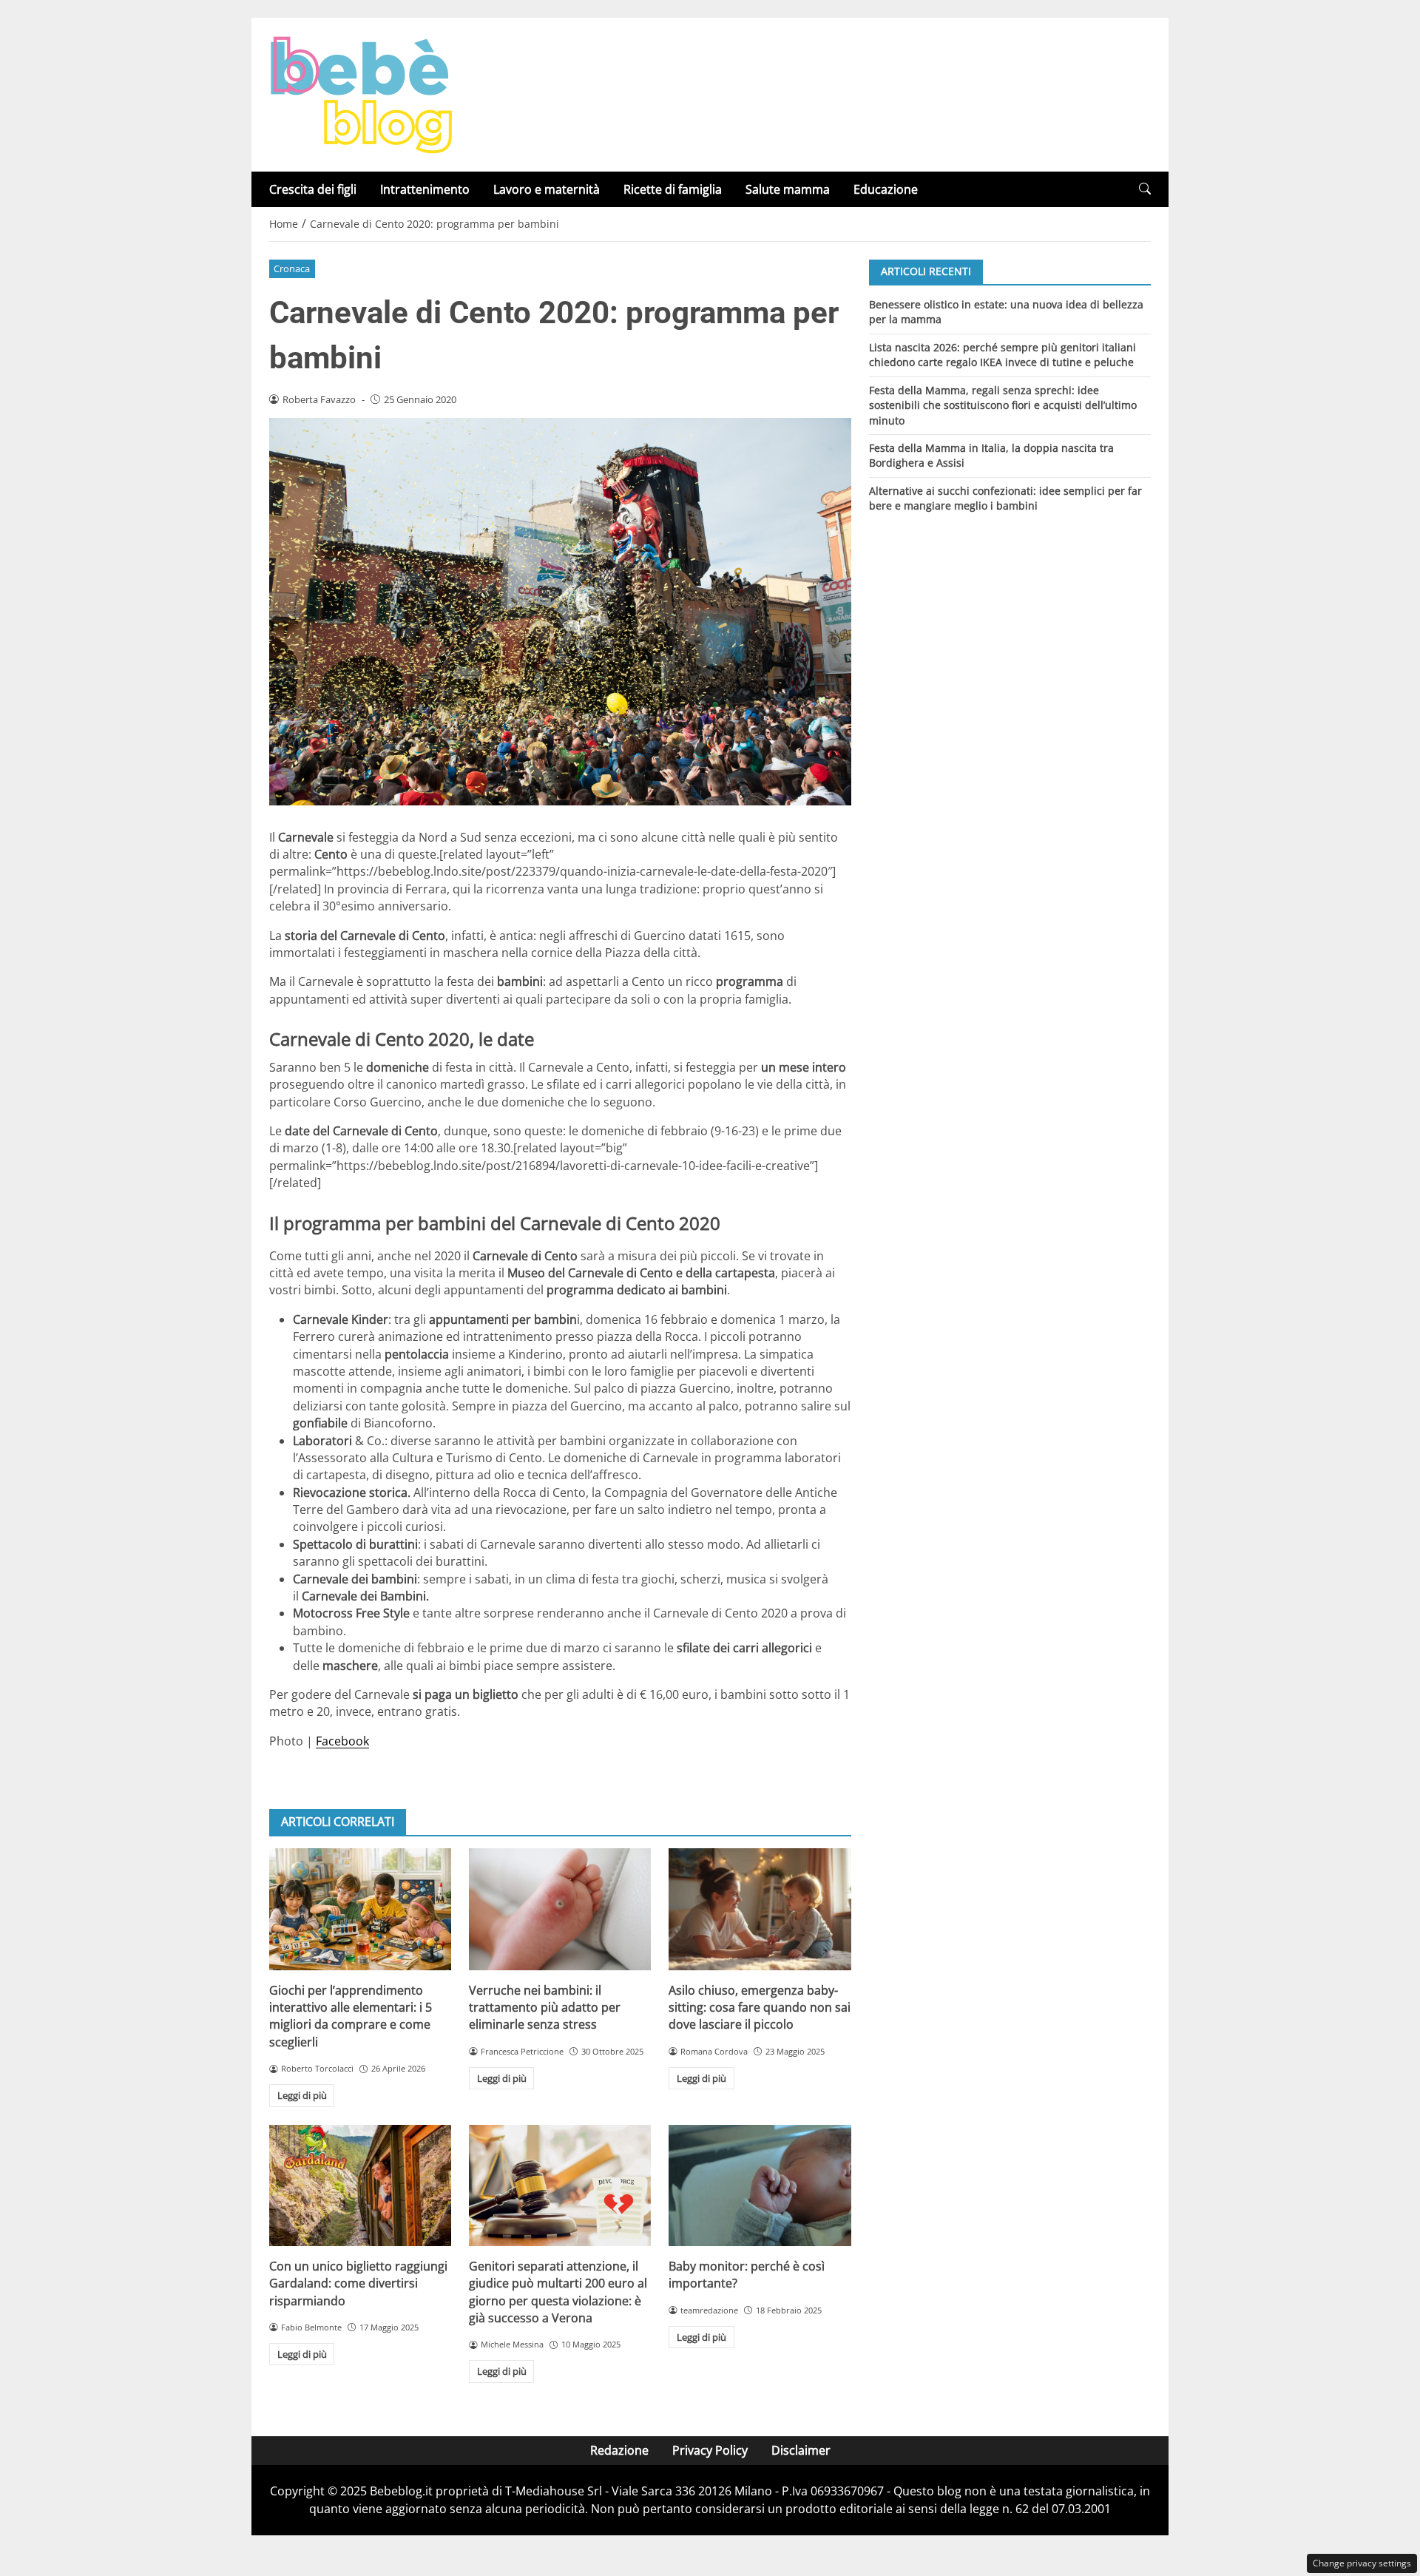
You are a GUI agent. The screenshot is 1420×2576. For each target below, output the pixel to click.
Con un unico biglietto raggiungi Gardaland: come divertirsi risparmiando (358, 2283)
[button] (1145, 189)
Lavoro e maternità (547, 189)
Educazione (886, 189)
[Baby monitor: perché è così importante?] (760, 2185)
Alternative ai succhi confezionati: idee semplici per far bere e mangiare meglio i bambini (1005, 498)
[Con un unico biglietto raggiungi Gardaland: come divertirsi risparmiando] (360, 2185)
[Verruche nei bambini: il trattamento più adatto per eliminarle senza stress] (560, 1909)
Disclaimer (801, 2450)
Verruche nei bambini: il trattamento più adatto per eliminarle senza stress (545, 2008)
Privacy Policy (710, 2450)
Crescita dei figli (313, 189)
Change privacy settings (1362, 2563)
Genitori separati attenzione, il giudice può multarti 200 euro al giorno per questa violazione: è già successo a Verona (558, 2292)
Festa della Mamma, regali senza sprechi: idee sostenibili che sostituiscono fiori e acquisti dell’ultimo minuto (1003, 405)
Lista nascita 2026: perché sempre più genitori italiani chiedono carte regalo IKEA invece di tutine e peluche (1003, 354)
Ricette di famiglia (673, 189)
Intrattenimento (425, 189)
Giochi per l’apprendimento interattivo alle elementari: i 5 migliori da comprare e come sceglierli (351, 2016)
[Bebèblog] (361, 93)
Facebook (342, 1741)
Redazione (619, 2450)
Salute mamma (788, 189)
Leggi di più (302, 2095)
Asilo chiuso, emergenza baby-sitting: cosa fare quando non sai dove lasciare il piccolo (760, 2008)
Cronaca (292, 268)
